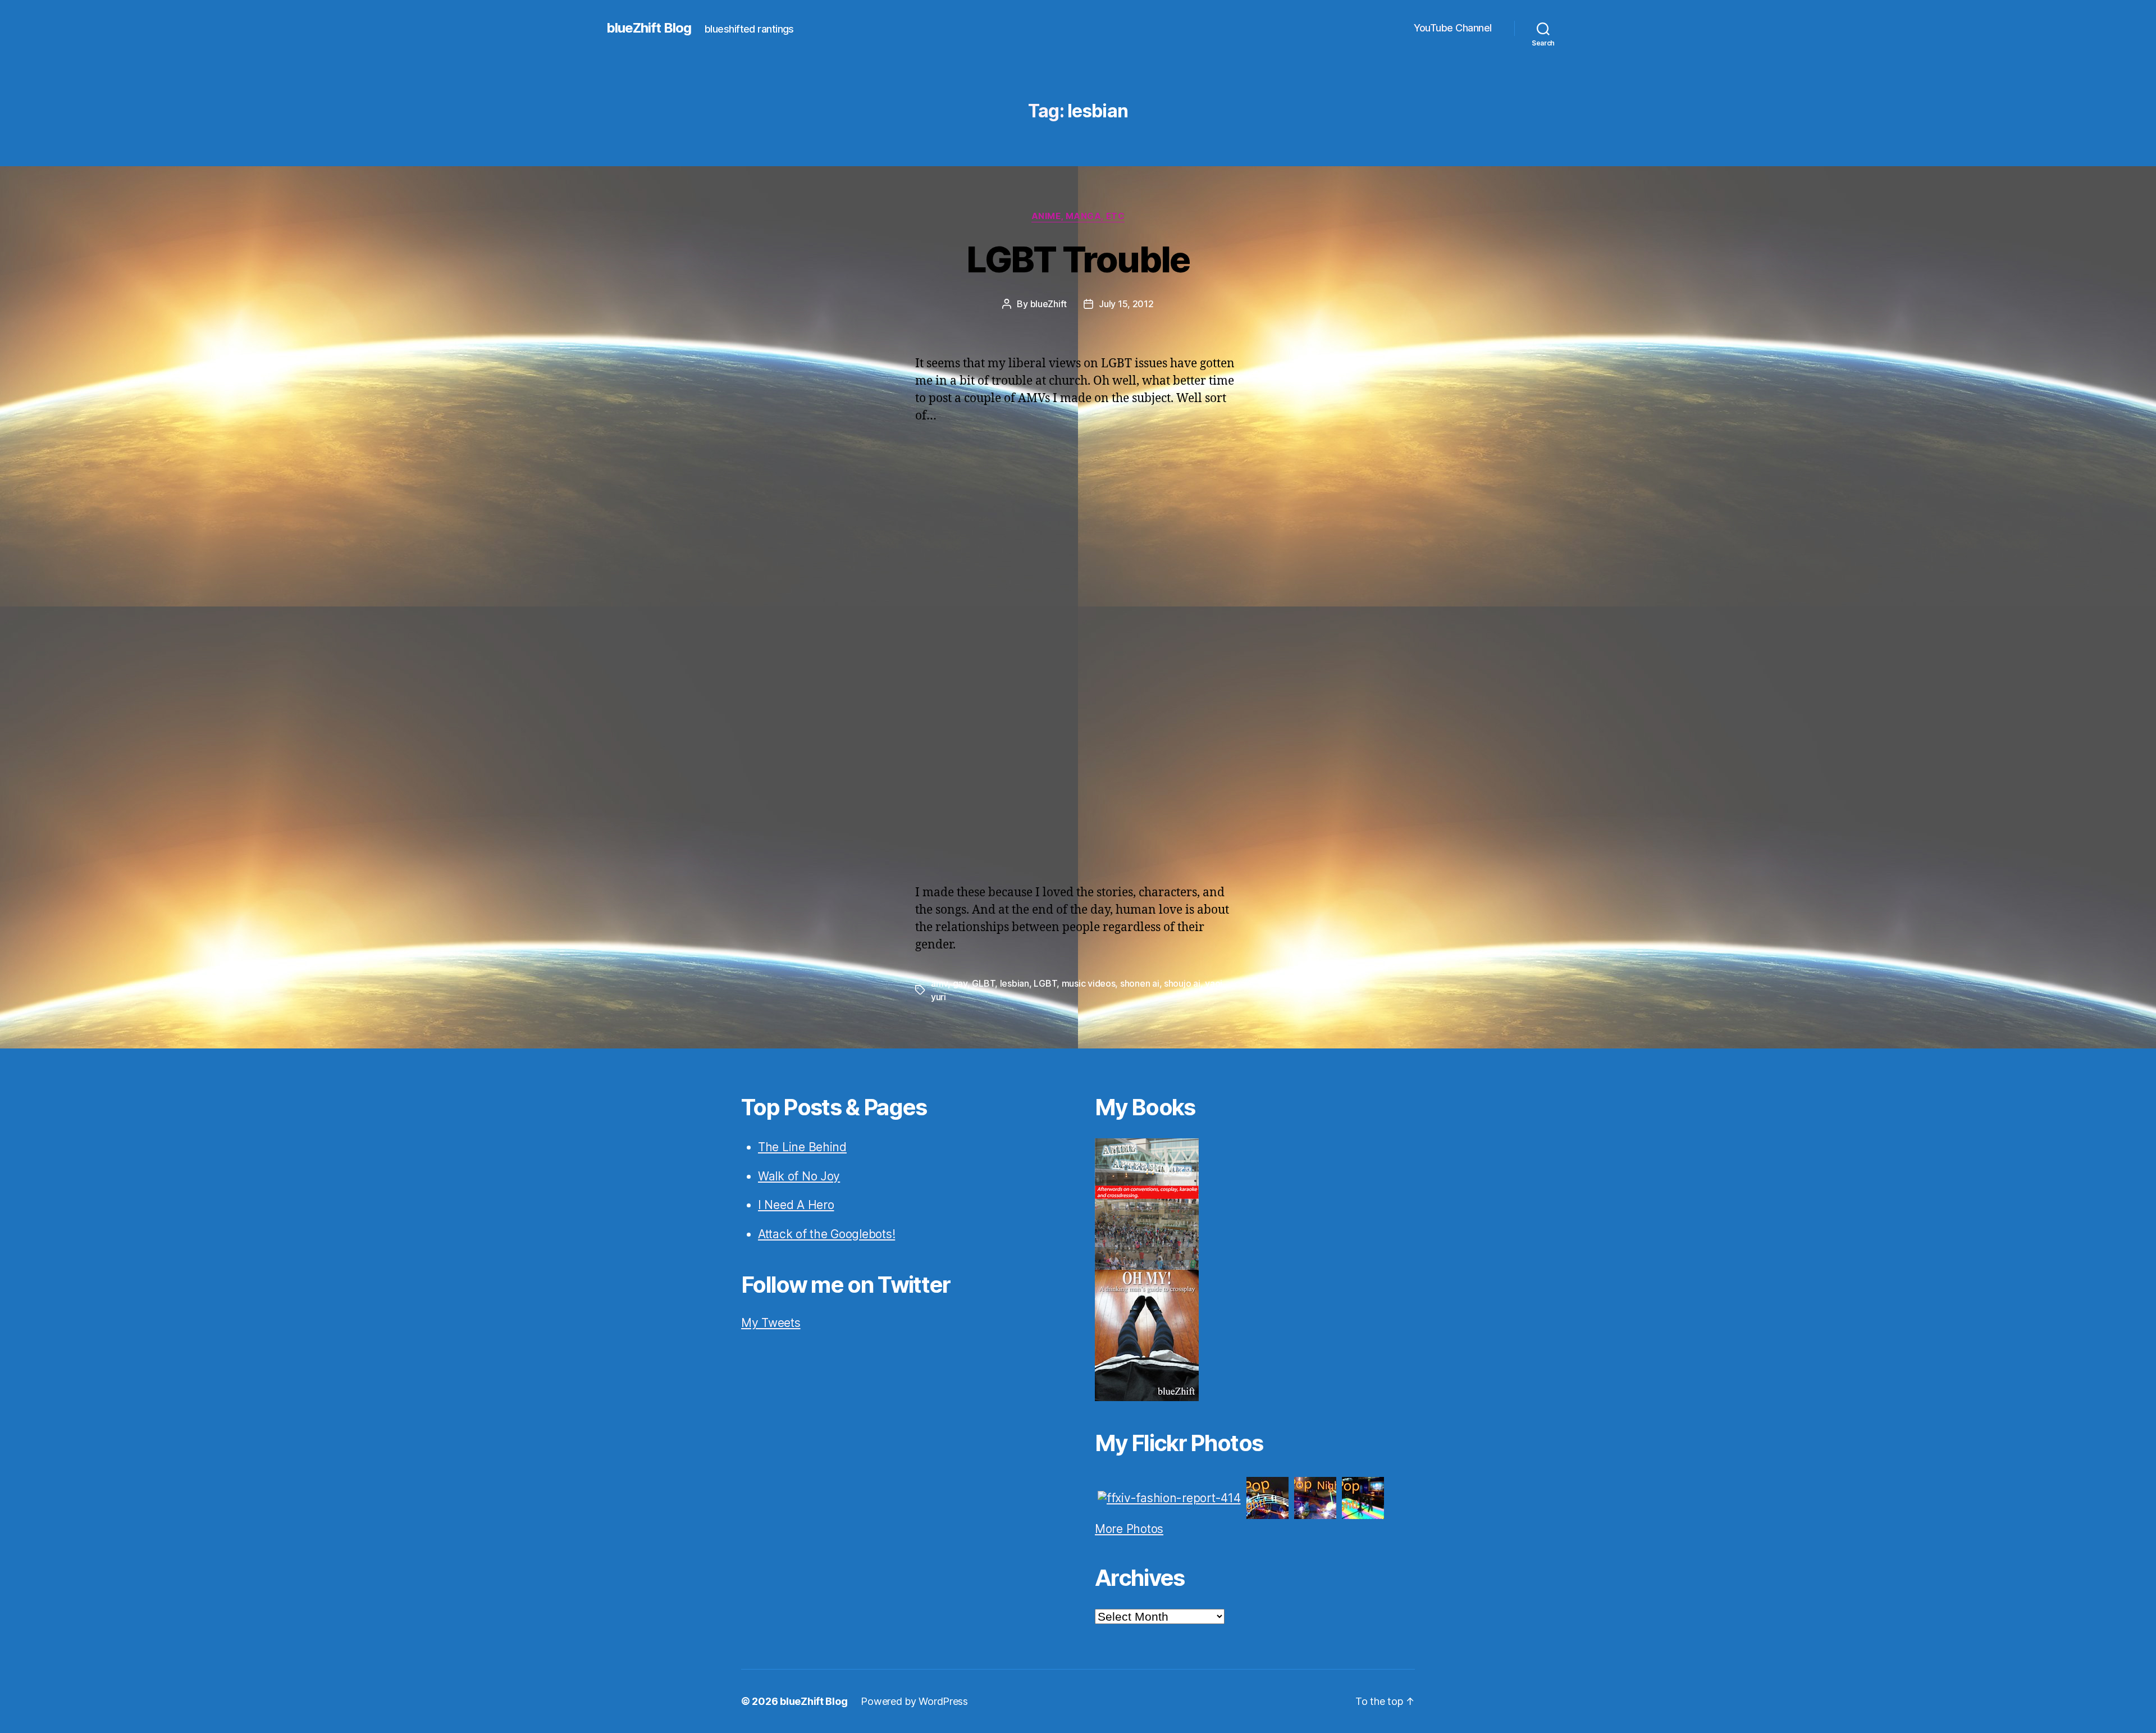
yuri (938, 997)
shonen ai (1140, 983)
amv (939, 983)
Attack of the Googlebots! (826, 1234)
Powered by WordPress (914, 1701)
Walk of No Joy (799, 1176)
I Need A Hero (796, 1205)
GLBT (983, 983)
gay (960, 983)
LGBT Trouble (1078, 259)
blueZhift (1049, 304)
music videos (1089, 983)
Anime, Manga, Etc (1078, 216)
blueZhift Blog (649, 28)
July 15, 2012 (1126, 304)
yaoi (1214, 983)
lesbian (1015, 983)
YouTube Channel (1453, 28)
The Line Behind (802, 1147)
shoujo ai (1182, 983)
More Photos (1129, 1529)
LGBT (1045, 983)
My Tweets (771, 1323)
